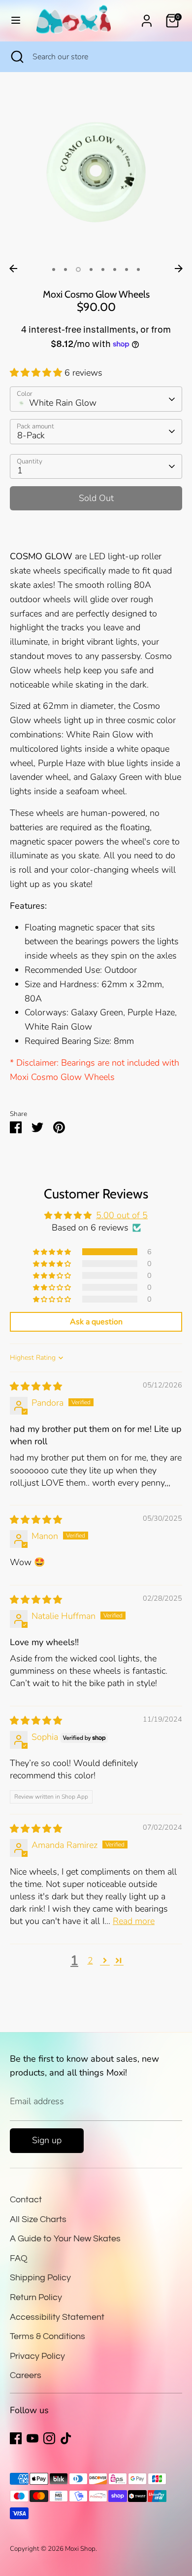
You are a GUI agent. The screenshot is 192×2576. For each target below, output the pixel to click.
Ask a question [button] (96, 1322)
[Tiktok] (66, 2438)
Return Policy (36, 2297)
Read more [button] (134, 1921)
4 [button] (91, 269)
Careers (26, 2375)
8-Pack (31, 435)
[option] (96, 173)
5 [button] (103, 269)
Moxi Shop (80, 2549)
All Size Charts (38, 2219)
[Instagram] (49, 2438)
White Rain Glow (63, 403)
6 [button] (115, 269)
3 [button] (78, 269)
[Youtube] (32, 2438)
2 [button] (65, 269)
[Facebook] (16, 2438)
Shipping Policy (40, 2278)
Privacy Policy (37, 2356)
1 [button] (54, 269)
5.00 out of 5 (122, 1215)
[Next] (179, 269)
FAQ (19, 2258)
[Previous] (13, 269)
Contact (26, 2200)
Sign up (47, 2140)
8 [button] (138, 269)
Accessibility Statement (57, 2317)
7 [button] (127, 269)
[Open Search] (16, 57)
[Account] (147, 18)
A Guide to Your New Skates (65, 2239)
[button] (37, 373)
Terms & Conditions (48, 2336)
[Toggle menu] (16, 20)
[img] (36, 1386)
